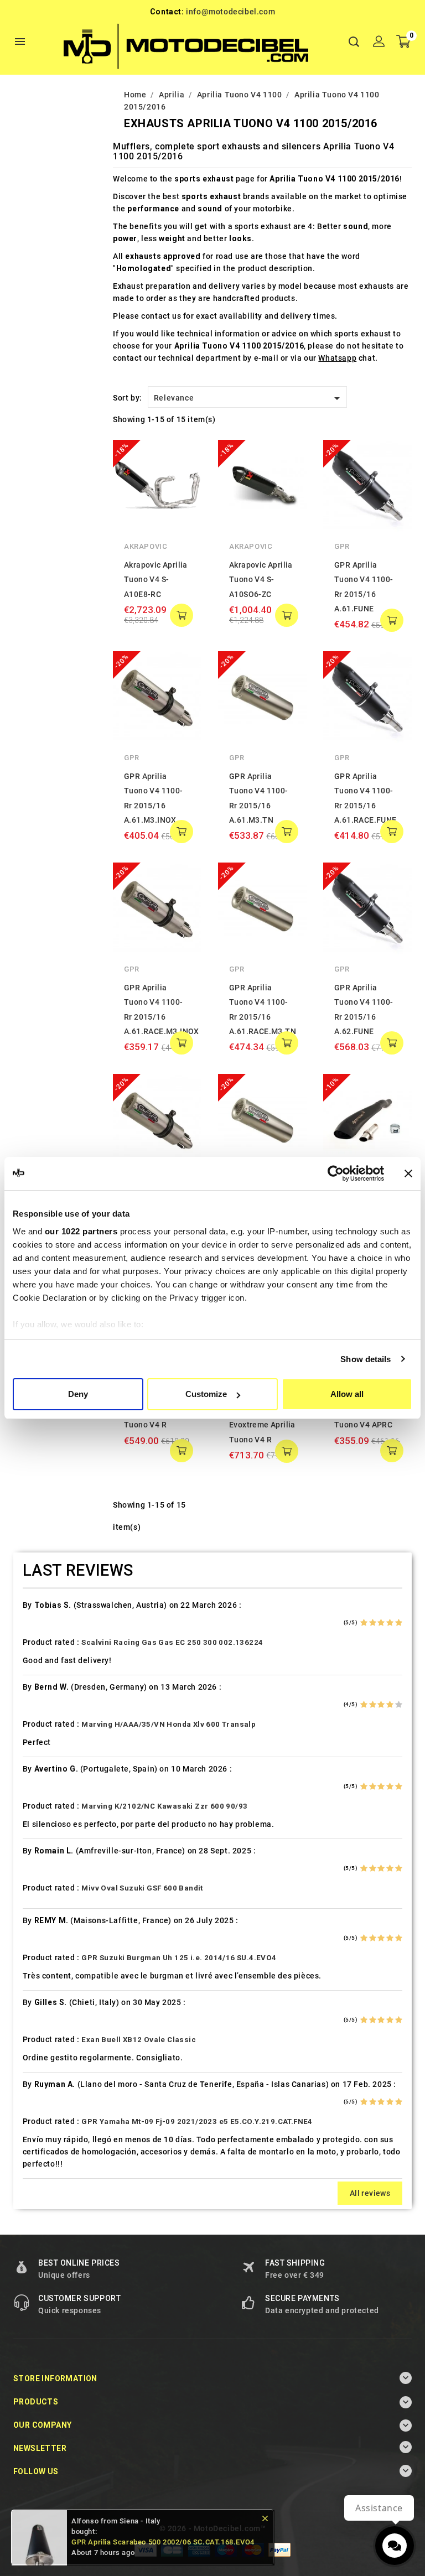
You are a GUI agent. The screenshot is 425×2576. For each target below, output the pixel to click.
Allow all (347, 1394)
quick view (185, 456)
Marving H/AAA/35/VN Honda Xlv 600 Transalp (169, 1724)
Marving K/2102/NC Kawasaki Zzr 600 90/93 (164, 1806)
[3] (381, 1623)
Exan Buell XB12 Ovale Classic (139, 2040)
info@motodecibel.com (230, 12)
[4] (390, 1623)
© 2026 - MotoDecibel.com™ (213, 2528)
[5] (399, 1623)
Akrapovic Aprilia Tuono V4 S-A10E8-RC (156, 580)
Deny (78, 1394)
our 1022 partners (81, 1231)
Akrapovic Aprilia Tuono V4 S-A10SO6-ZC (261, 580)
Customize (206, 1394)
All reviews (370, 2193)
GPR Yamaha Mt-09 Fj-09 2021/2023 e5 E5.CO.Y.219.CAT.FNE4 (197, 2121)
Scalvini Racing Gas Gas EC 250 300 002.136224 (172, 1642)
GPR (342, 546)
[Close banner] (408, 1173)
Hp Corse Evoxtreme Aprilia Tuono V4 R (262, 1425)
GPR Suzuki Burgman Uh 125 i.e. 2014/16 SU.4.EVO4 (179, 1958)
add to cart (182, 615)
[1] (364, 1623)
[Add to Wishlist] (185, 479)
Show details (366, 1359)
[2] (373, 1623)
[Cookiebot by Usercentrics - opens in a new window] (336, 1173)
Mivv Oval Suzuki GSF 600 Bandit (142, 1888)
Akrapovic (146, 546)
